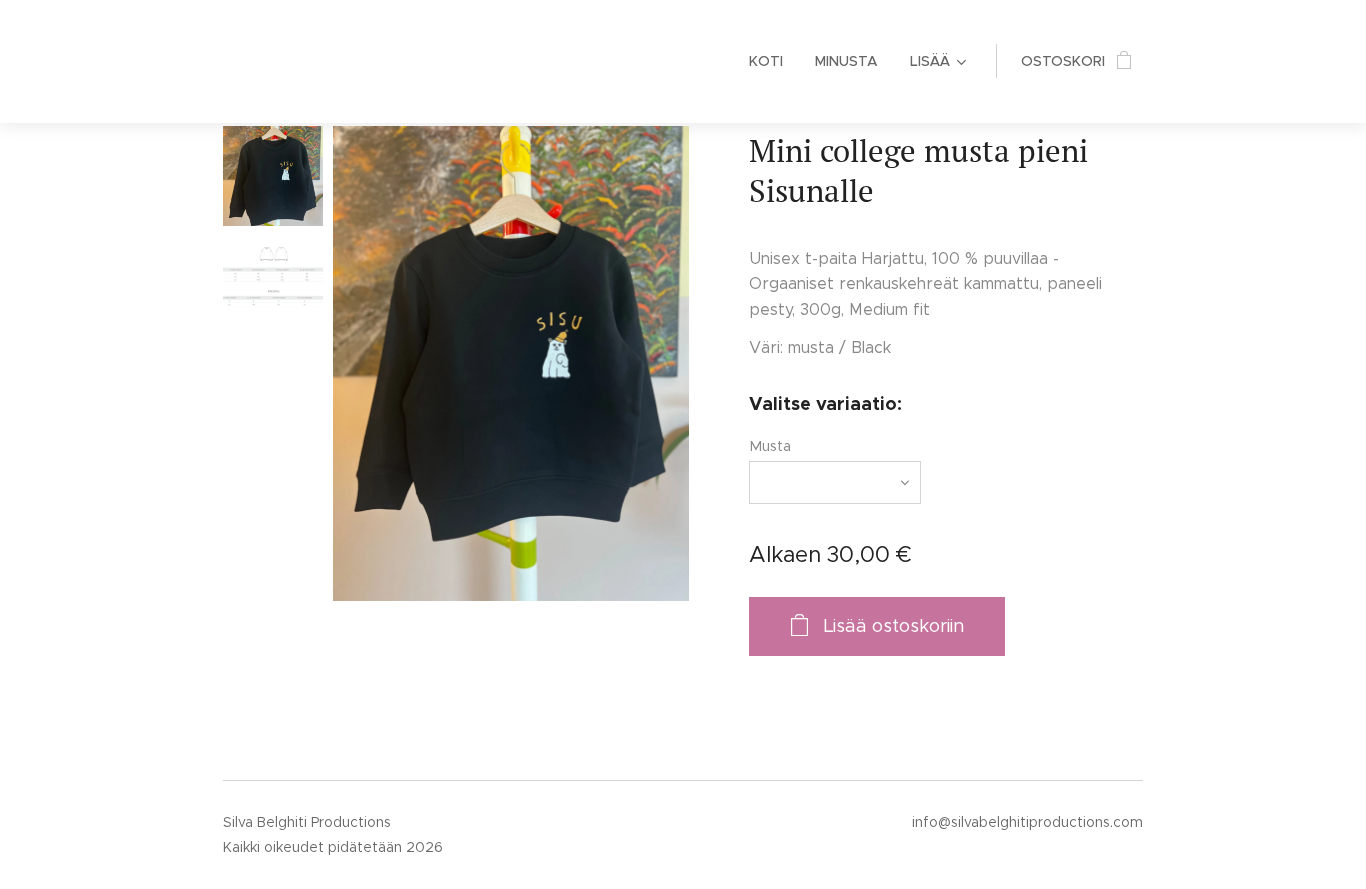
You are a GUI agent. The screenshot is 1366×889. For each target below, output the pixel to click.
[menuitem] (771, 61)
